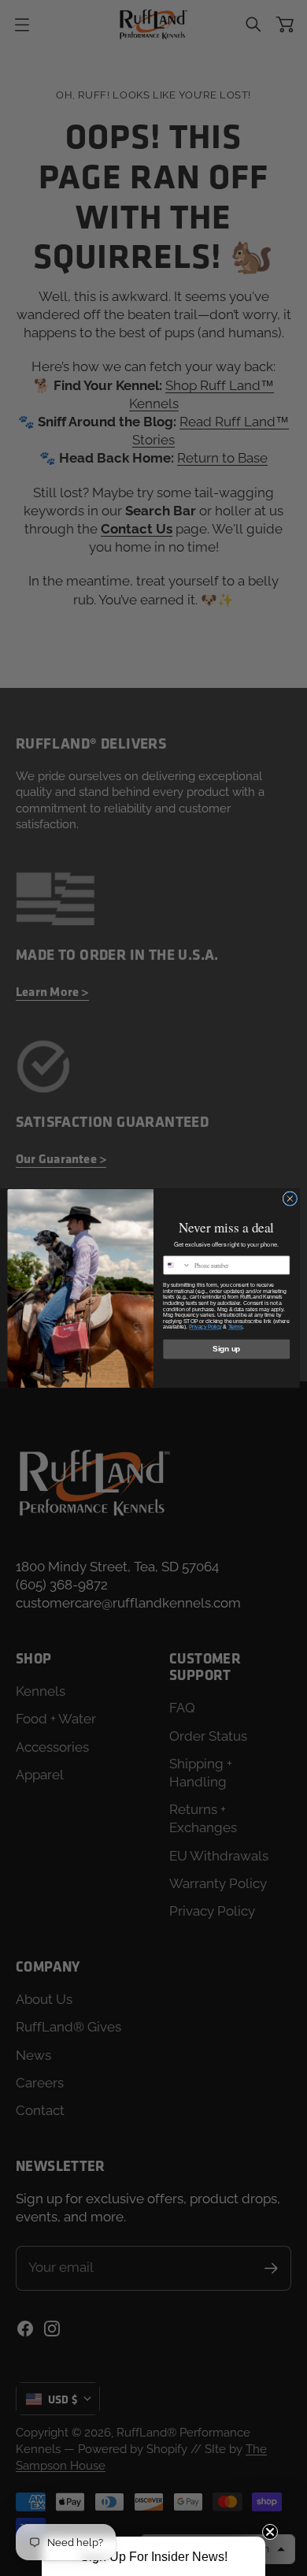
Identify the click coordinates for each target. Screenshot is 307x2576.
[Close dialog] (290, 1198)
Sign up (226, 1348)
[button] (153, 2556)
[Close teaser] (270, 2532)
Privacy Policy (205, 1327)
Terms (236, 1327)
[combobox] (177, 1265)
